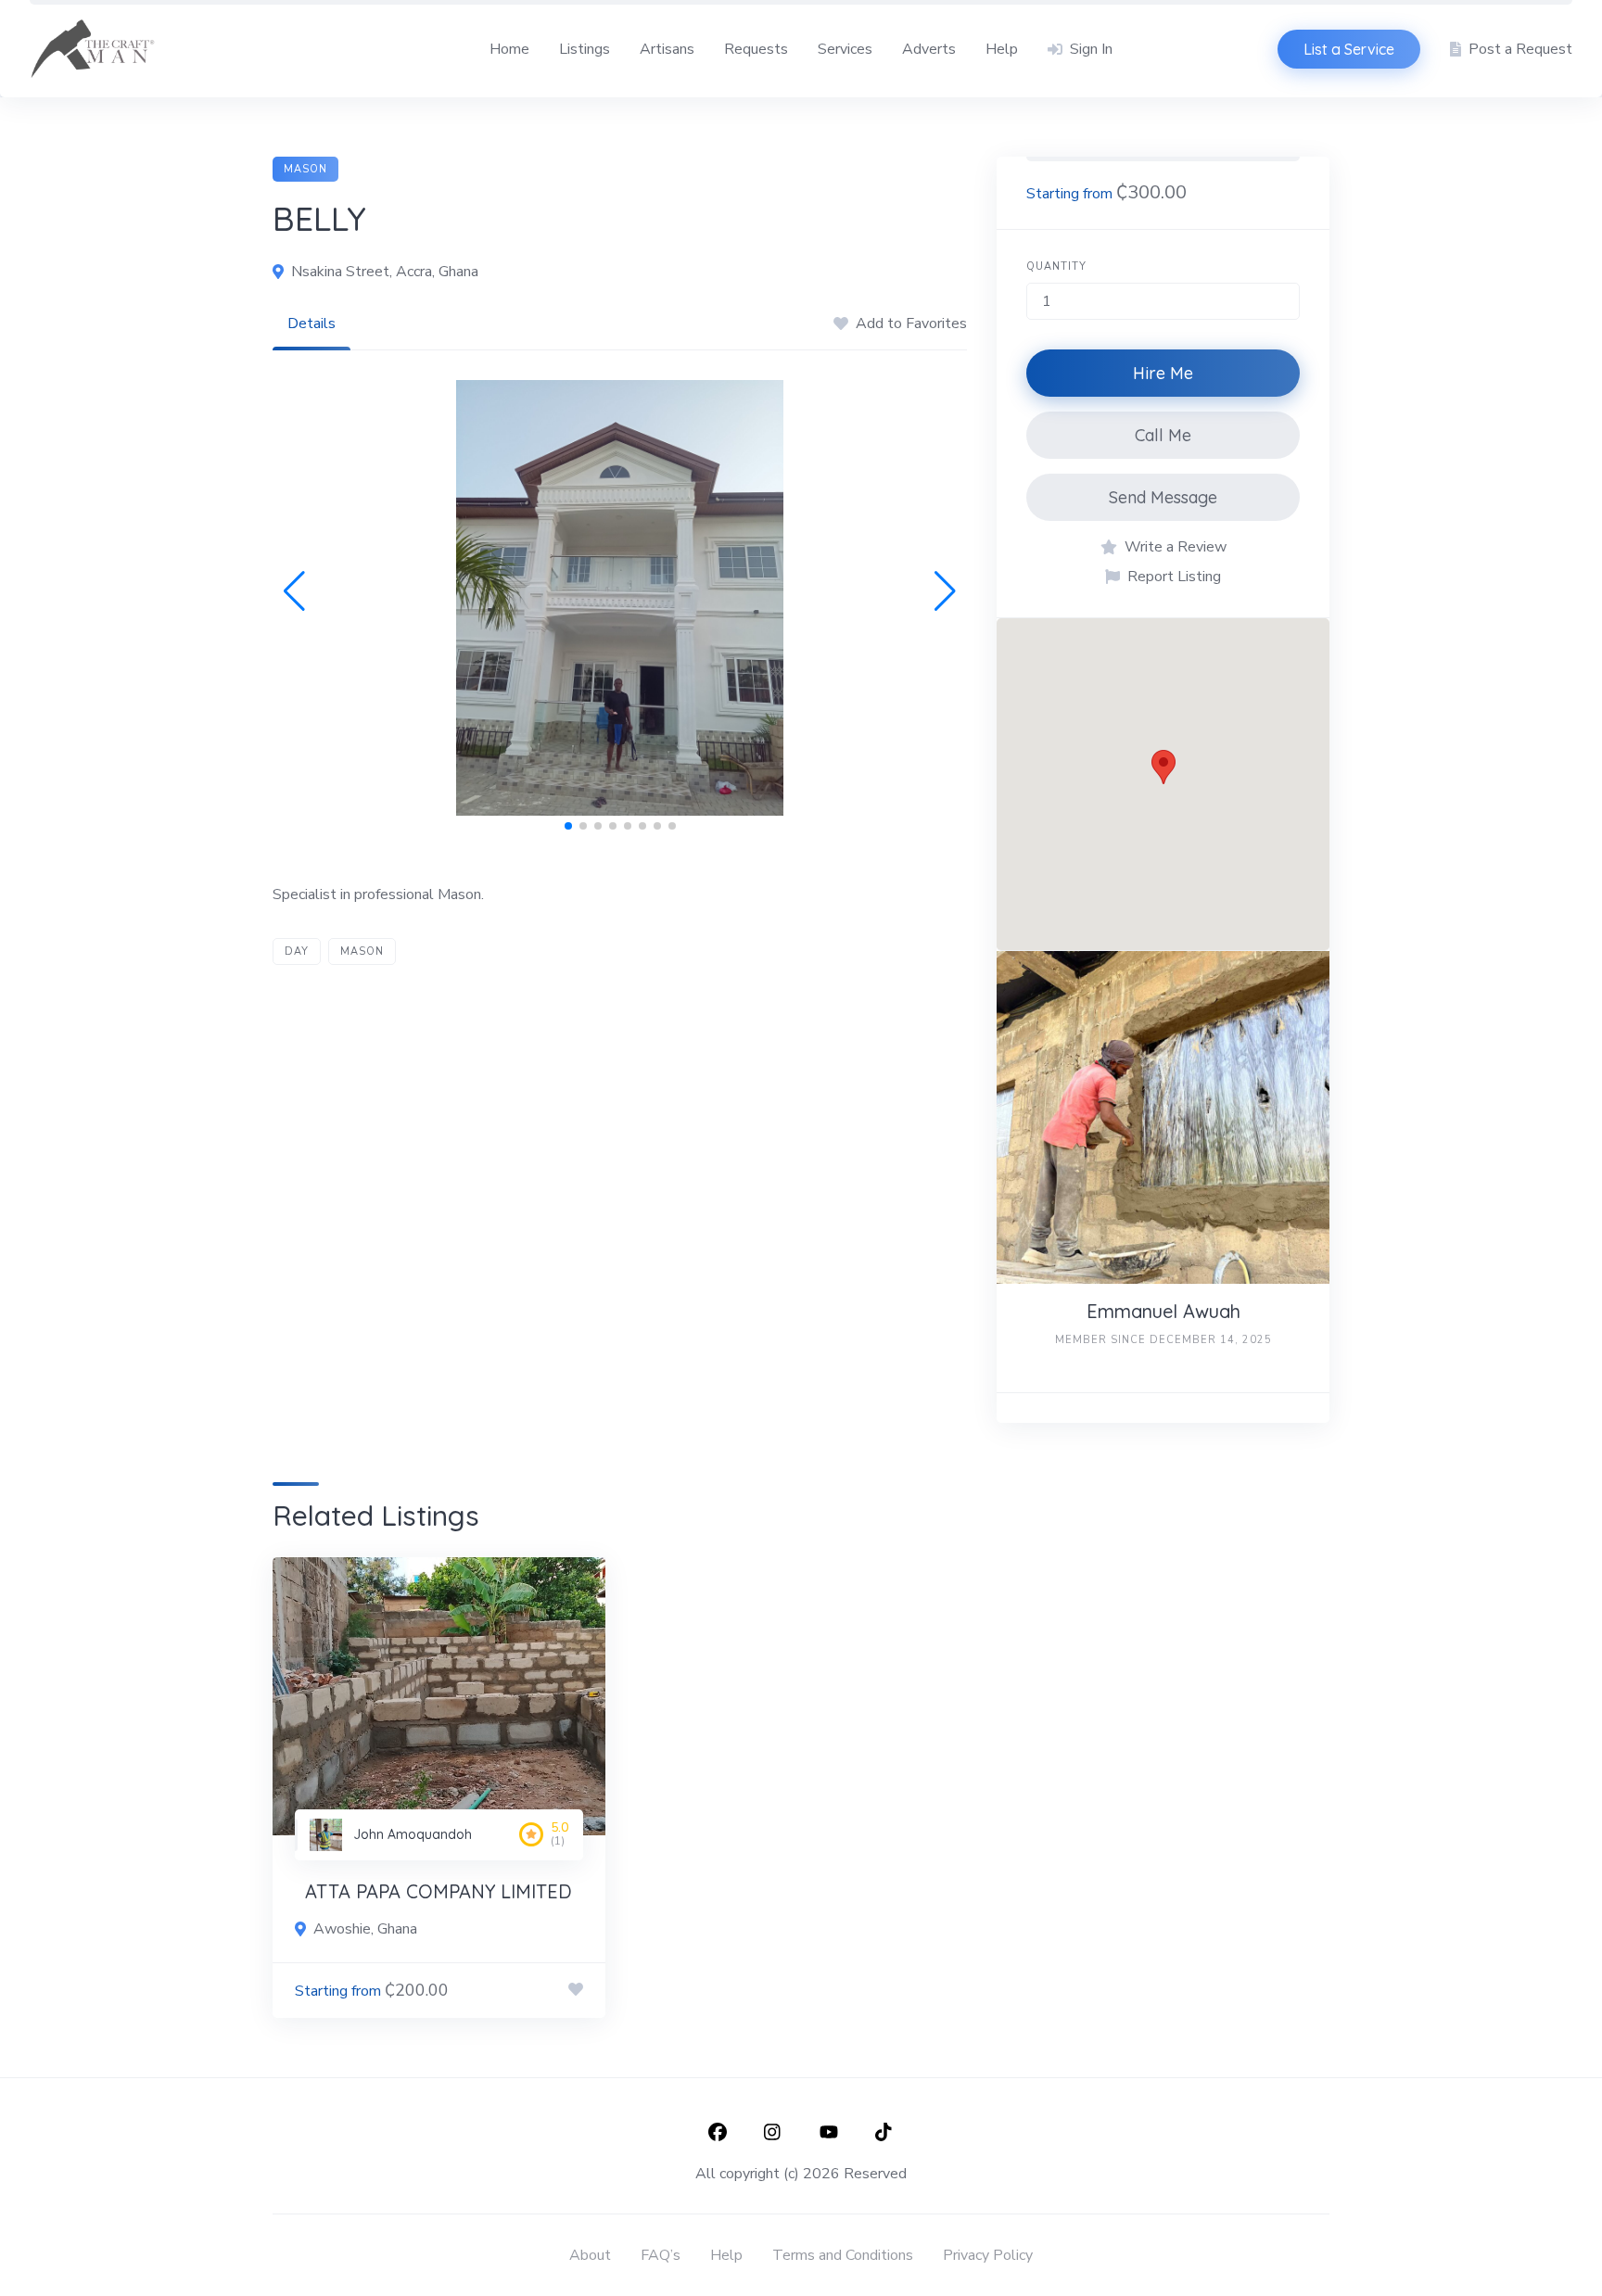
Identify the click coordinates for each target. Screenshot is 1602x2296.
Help (1002, 49)
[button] (294, 591)
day (297, 951)
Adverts (929, 49)
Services (845, 49)
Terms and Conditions (843, 2255)
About (590, 2255)
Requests (756, 49)
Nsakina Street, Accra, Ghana (385, 272)
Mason (305, 169)
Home (509, 49)
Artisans (667, 49)
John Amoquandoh (413, 1834)
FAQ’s (661, 2255)
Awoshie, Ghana (365, 1929)
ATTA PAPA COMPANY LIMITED (439, 1891)
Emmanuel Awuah (1163, 1311)
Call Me (1163, 435)
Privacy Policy (988, 2255)
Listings (585, 49)
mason (362, 951)
